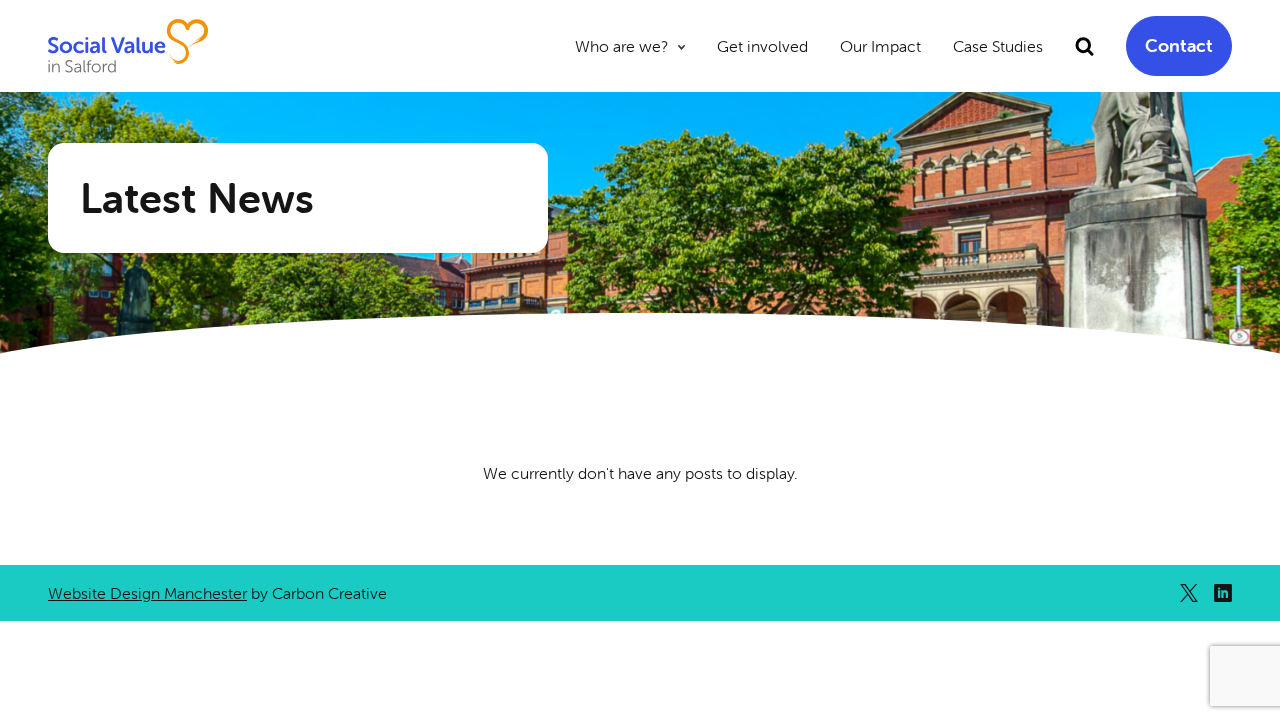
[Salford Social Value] (128, 46)
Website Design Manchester (147, 593)
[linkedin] (1223, 593)
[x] (1189, 593)
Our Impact (880, 46)
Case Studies (998, 46)
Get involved (762, 46)
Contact (1179, 45)
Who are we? (621, 46)
